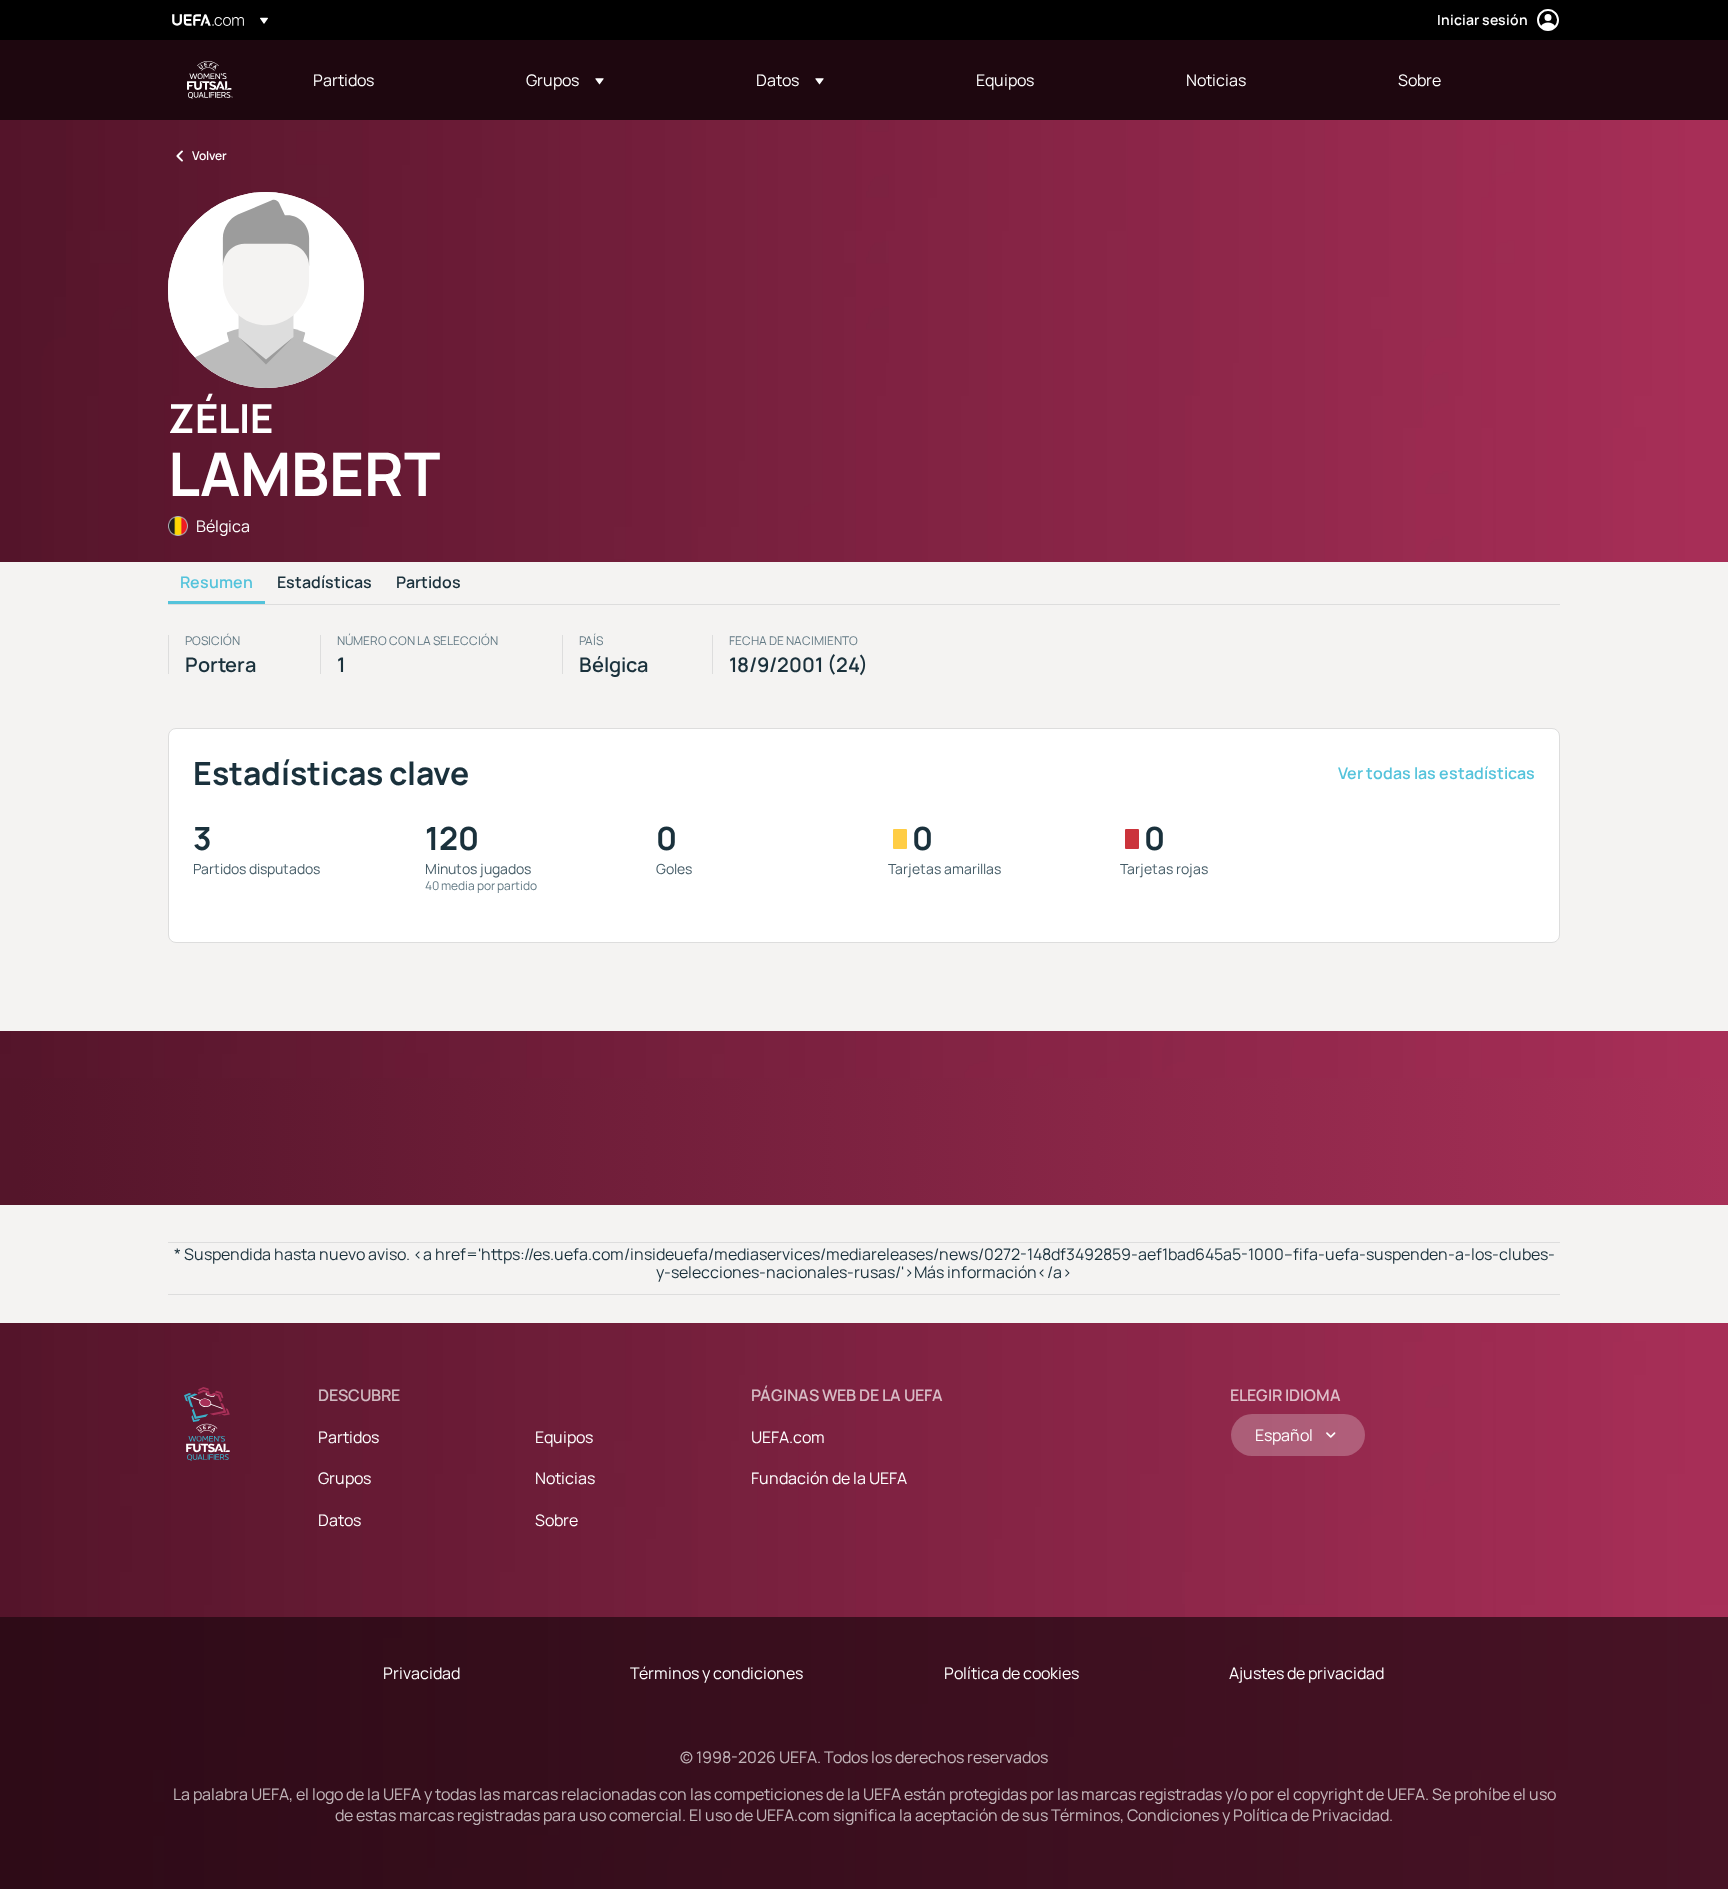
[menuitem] (394, 80)
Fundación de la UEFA (829, 1478)
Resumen (216, 583)
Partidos (428, 583)
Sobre (556, 1520)
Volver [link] (209, 155)
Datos (339, 1520)
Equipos (564, 1437)
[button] (565, 80)
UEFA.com (788, 1437)
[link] (343, 80)
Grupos (344, 1478)
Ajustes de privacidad (1306, 1673)
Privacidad (421, 1673)
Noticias (565, 1478)
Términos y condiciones (716, 1673)
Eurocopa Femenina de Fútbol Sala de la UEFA (210, 80)
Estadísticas (324, 583)
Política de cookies (1011, 1673)
